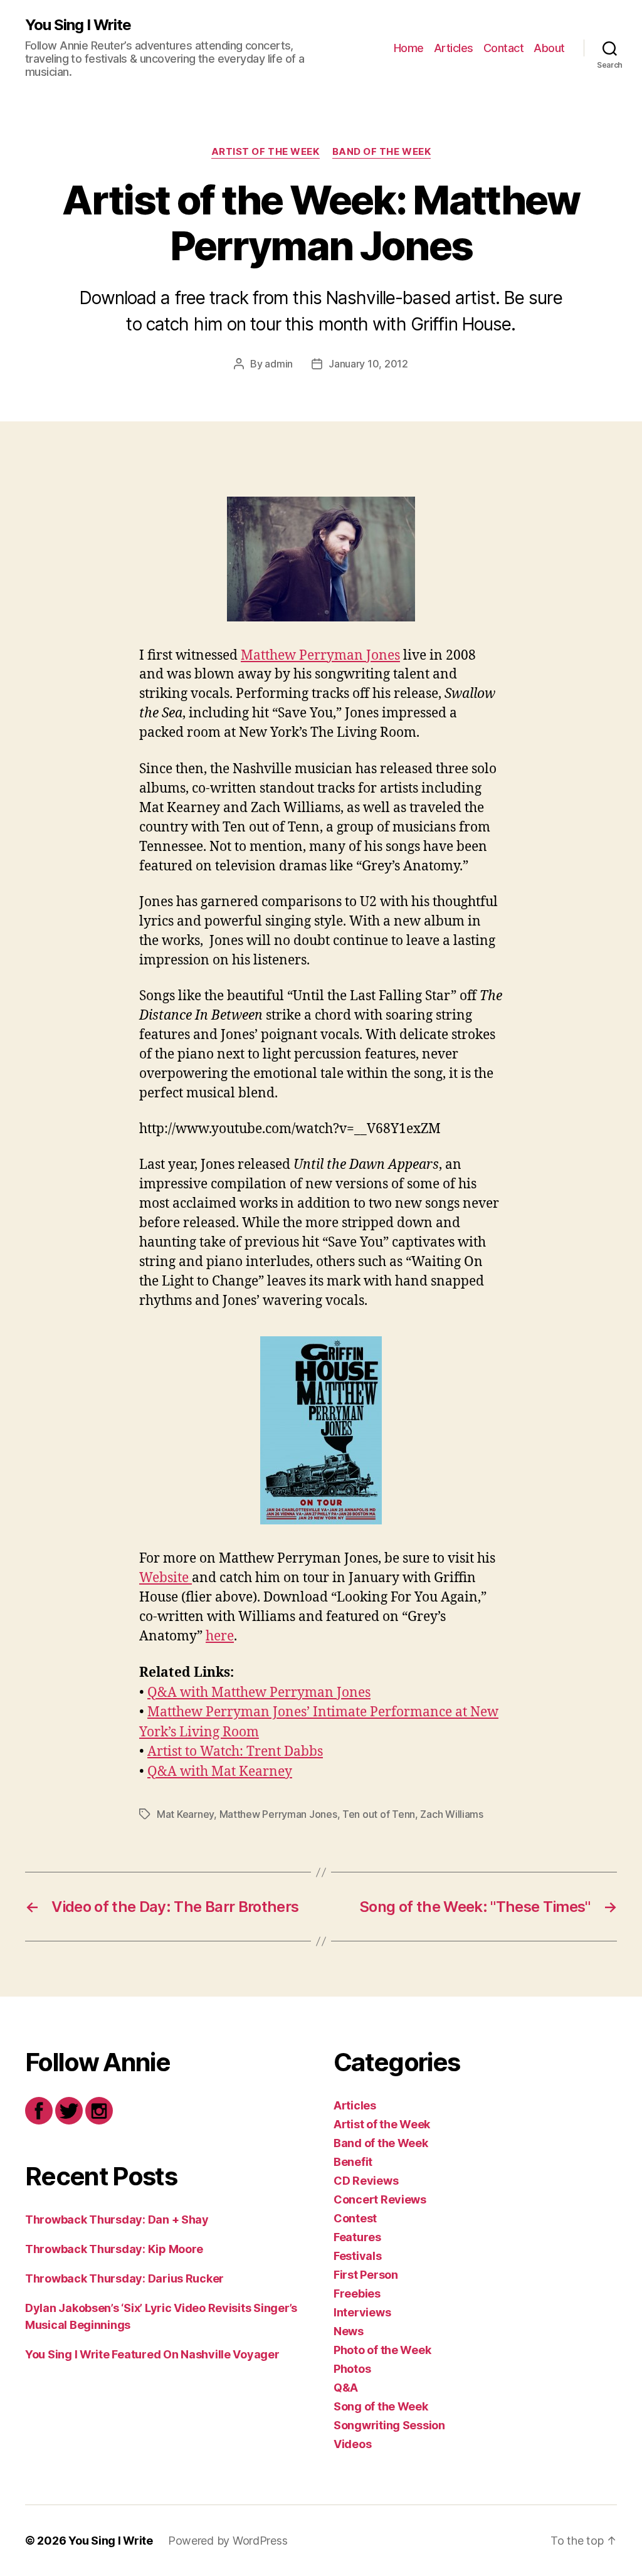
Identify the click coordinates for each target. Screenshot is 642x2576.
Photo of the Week (382, 2350)
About (549, 48)
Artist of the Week (266, 152)
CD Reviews (366, 2181)
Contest (355, 2218)
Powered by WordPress (228, 2541)
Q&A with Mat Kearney (220, 1772)
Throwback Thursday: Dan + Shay (117, 2220)
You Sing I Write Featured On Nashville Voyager (152, 2354)
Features (357, 2237)
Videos (352, 2444)
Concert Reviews (380, 2199)
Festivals (358, 2256)
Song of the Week (381, 2406)
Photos (352, 2369)
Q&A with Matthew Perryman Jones (259, 1693)
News (349, 2331)
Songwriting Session (389, 2425)
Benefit (353, 2162)
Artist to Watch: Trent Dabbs (235, 1752)
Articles (454, 48)
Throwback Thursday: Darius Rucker (124, 2278)
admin (279, 364)
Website (166, 1578)
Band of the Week (382, 152)
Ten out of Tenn (379, 1814)
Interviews (362, 2312)
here (220, 1636)
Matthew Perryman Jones (320, 656)
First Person (366, 2275)
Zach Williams (452, 1814)
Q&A (346, 2388)
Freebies (357, 2294)
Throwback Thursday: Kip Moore (114, 2249)
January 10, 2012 (368, 364)
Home (409, 48)
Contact (504, 48)
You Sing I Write (78, 25)
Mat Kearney (185, 1814)
